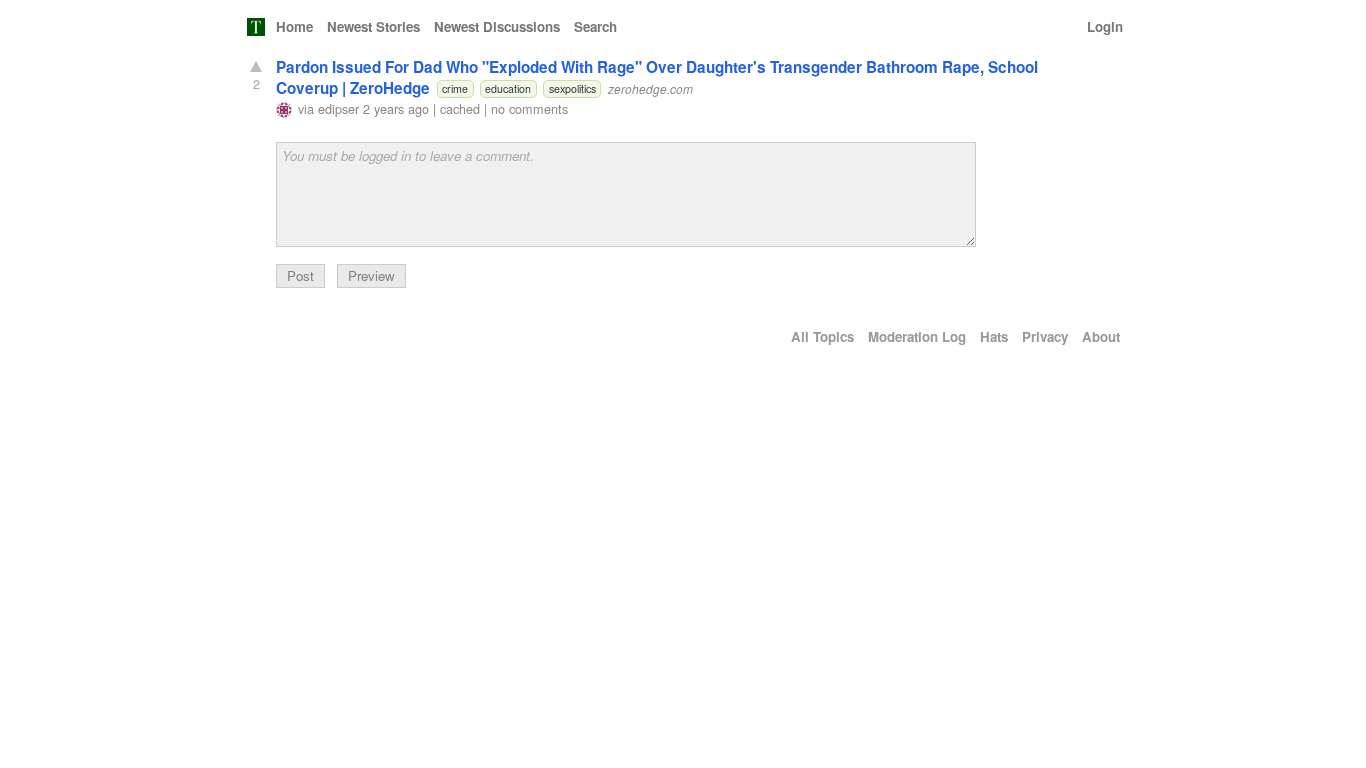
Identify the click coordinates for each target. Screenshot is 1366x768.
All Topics (822, 336)
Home (294, 26)
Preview (371, 275)
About (1101, 336)
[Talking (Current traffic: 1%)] (256, 27)
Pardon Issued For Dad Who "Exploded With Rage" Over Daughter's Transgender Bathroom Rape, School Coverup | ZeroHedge (657, 77)
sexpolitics (572, 88)
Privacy (1045, 336)
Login (1105, 26)
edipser (338, 108)
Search (595, 26)
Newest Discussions (497, 26)
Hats (994, 336)
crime (455, 88)
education (508, 88)
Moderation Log (917, 336)
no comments (529, 108)
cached (460, 108)
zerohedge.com (650, 88)
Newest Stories (373, 26)
